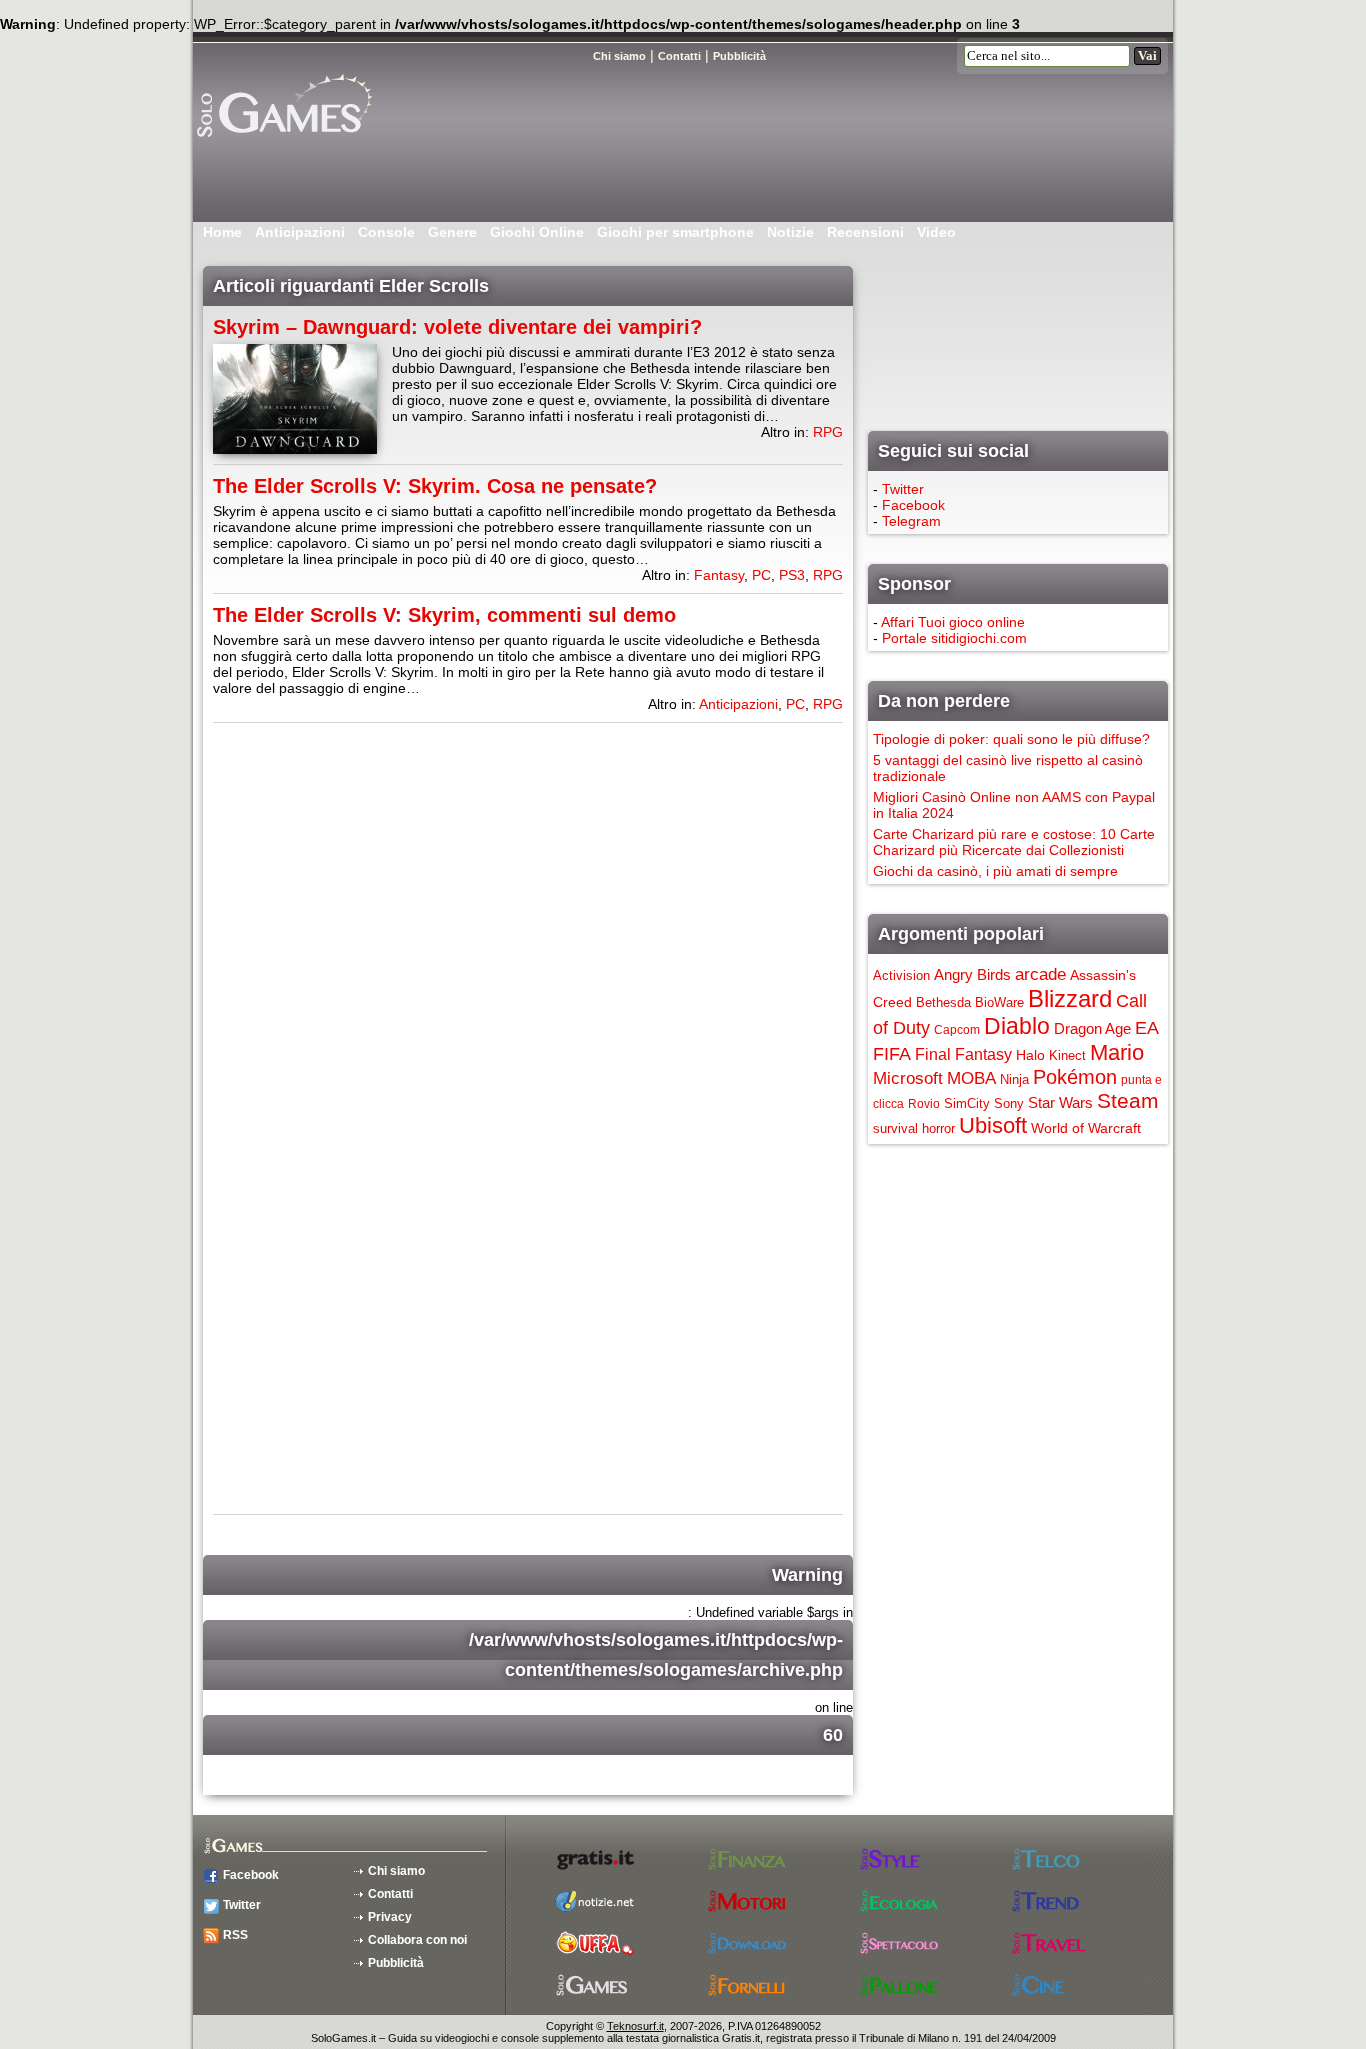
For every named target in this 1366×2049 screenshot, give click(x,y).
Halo (1030, 1055)
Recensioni (865, 232)
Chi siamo (396, 1871)
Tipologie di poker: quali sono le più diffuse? (1011, 739)
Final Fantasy (963, 1054)
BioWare (999, 1002)
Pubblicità (396, 1963)
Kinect (1067, 1055)
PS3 (792, 575)
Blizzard (1070, 998)
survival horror (914, 1128)
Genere (452, 232)
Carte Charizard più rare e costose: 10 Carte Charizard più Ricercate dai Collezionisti (1014, 842)
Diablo (1017, 1026)
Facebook (913, 505)
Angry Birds (972, 974)
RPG (828, 432)
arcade (1040, 974)
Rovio (924, 1104)
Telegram (911, 521)
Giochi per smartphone (675, 232)
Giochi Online (537, 232)
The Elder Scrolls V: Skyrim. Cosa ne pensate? (435, 486)
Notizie (790, 232)
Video (936, 232)
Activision (901, 975)
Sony (1009, 1103)
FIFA (892, 1054)
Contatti (390, 1894)
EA (1147, 1028)
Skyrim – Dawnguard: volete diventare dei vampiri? (457, 327)
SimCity (967, 1103)
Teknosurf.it (635, 2026)
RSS (235, 1935)
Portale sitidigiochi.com (954, 638)
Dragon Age (1092, 1028)
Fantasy (719, 575)
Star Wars (1060, 1102)
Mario (1117, 1052)
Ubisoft (993, 1125)
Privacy (390, 1917)
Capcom (957, 1030)
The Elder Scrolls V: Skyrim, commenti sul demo (444, 615)
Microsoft (908, 1078)
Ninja (1014, 1079)
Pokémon (1075, 1077)
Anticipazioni (300, 232)
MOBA (971, 1078)
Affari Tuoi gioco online (953, 622)
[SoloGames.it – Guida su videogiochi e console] (308, 145)
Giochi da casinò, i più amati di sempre (995, 871)
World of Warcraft (1086, 1128)
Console (386, 232)
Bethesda (943, 1002)
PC (761, 575)
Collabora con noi (417, 1940)
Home (222, 232)
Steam (1128, 1100)
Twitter (903, 489)
